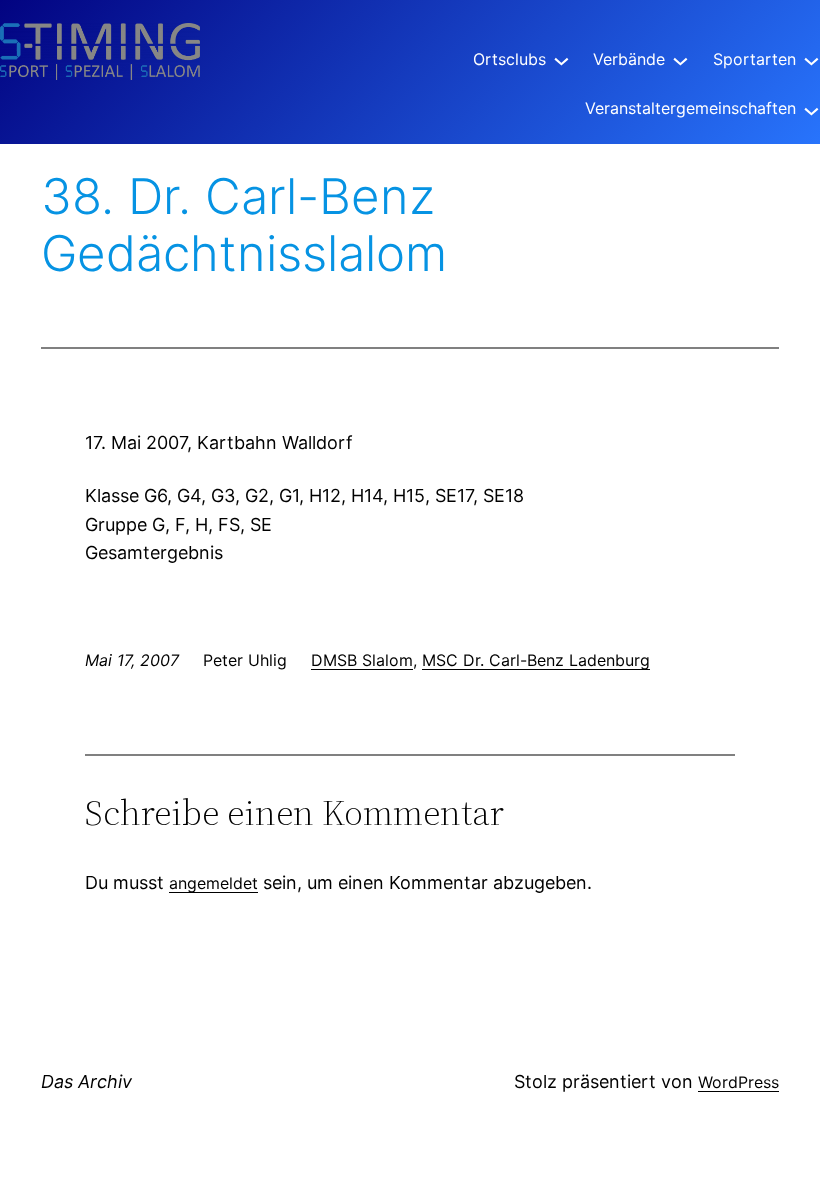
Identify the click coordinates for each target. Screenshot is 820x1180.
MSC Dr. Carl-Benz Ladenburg (536, 660)
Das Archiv (86, 1081)
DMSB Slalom (362, 660)
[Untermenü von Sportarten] (811, 59)
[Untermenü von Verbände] (680, 59)
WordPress (738, 1082)
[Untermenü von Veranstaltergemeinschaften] (811, 108)
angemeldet (213, 883)
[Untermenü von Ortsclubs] (561, 59)
